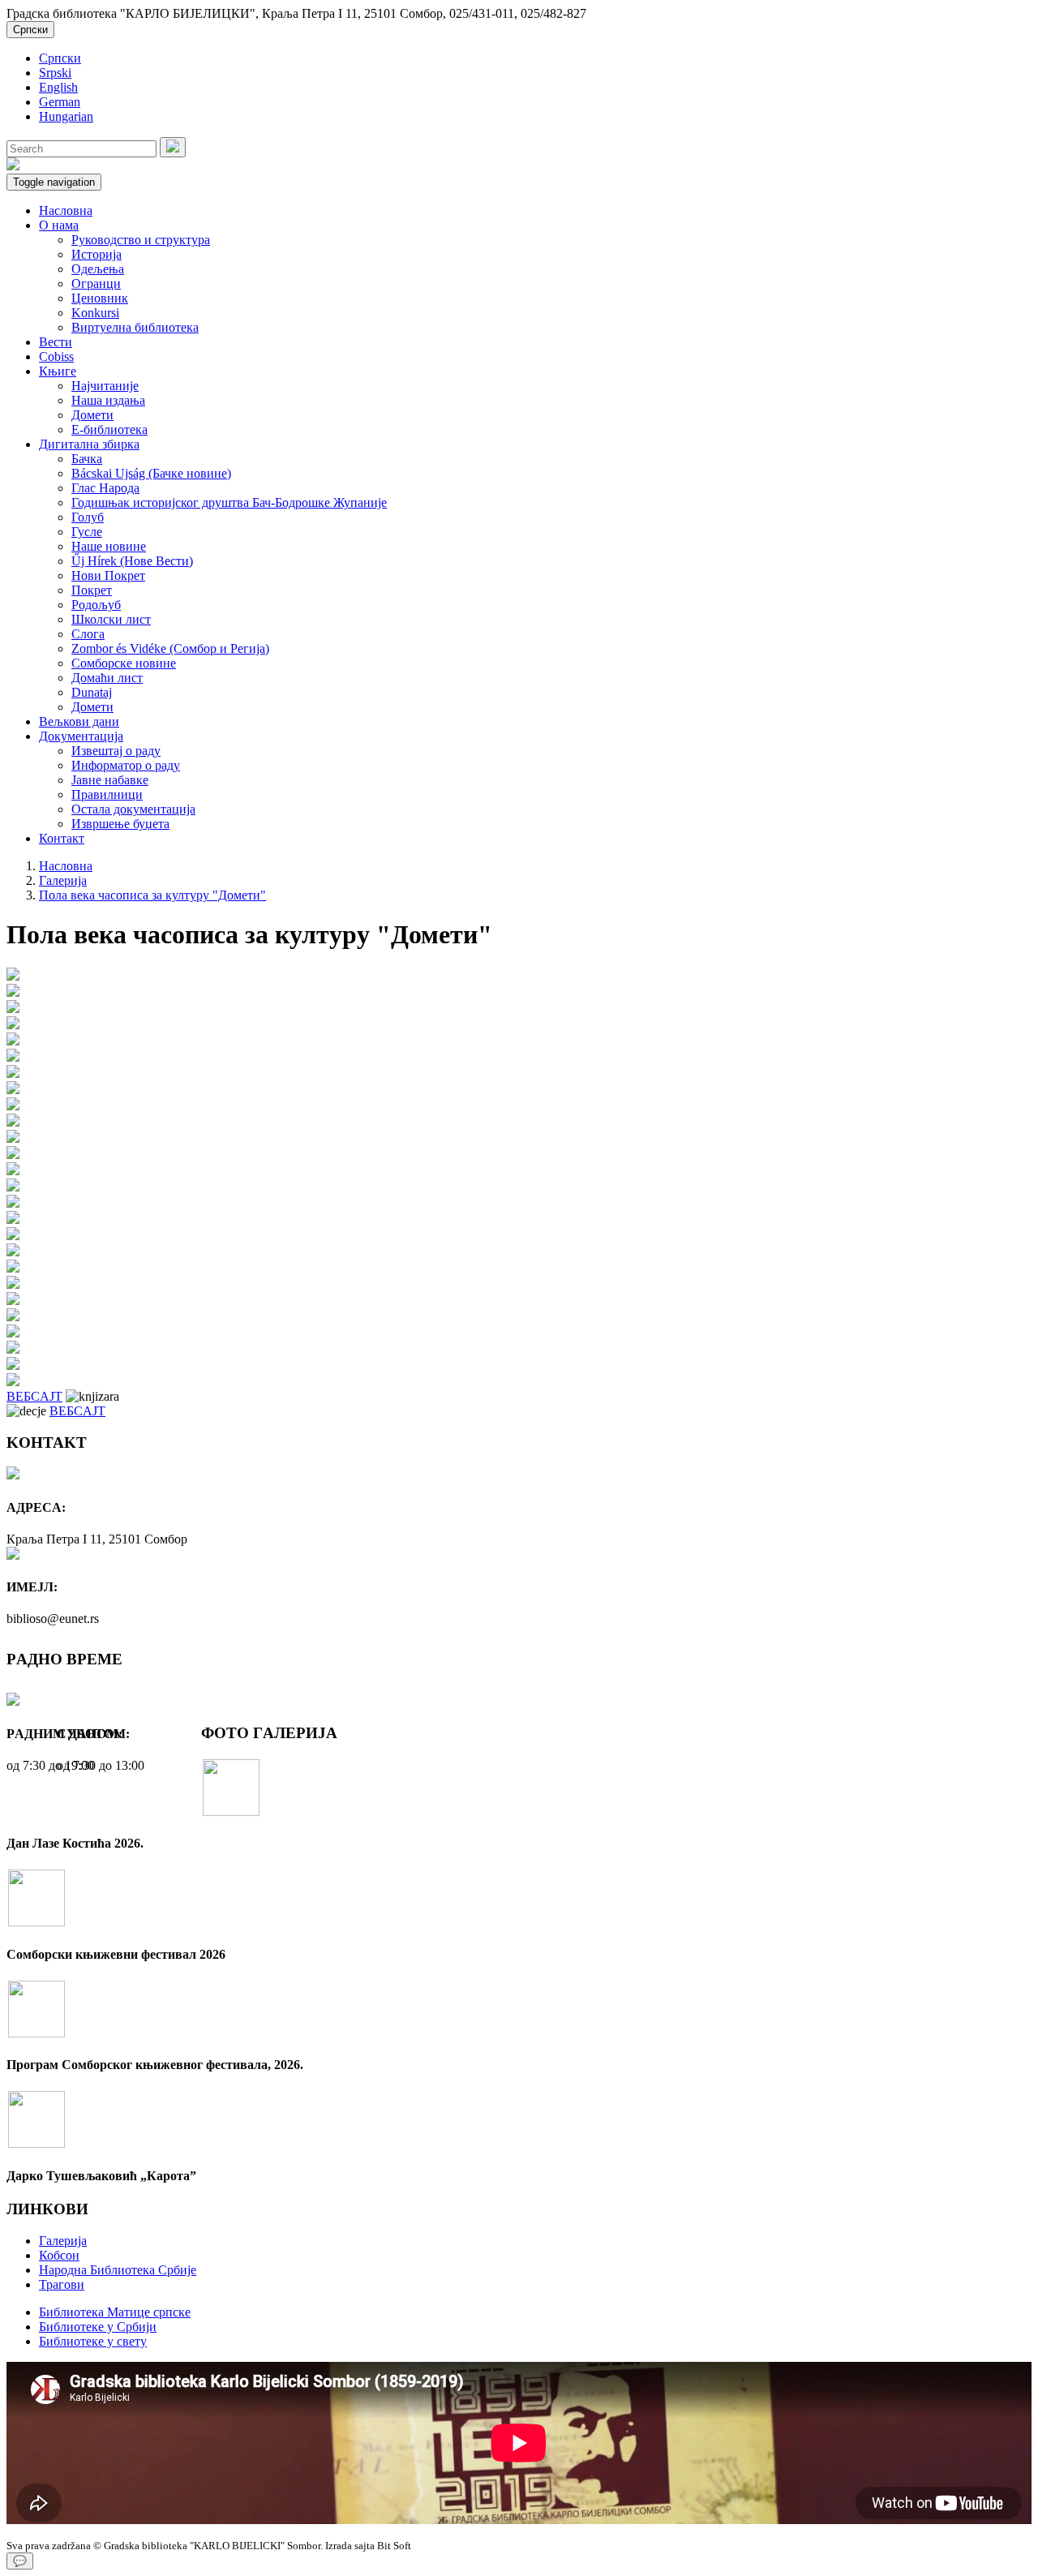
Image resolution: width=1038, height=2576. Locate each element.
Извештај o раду (116, 751)
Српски (30, 30)
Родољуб (96, 605)
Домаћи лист (107, 678)
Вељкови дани (79, 721)
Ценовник (100, 298)
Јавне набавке (110, 780)
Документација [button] (81, 736)
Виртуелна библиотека (135, 327)
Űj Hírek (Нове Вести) (132, 561)
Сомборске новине (124, 663)
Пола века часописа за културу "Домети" (152, 895)
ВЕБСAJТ (34, 1396)
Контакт (62, 838)
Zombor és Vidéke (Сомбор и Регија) (170, 648)
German (60, 102)
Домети (92, 415)
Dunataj (92, 692)
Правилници (107, 794)
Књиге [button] (58, 371)
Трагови (62, 2284)
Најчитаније (105, 386)
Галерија (63, 880)
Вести (56, 342)
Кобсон (59, 2255)
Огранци (96, 283)
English (58, 87)
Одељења (98, 269)
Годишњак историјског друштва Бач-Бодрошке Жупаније (229, 502)
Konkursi (95, 313)
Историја (97, 254)
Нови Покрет (108, 575)
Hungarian (66, 116)
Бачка (87, 459)
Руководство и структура (141, 240)
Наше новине (109, 546)
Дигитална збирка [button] (89, 444)
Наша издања (108, 400)
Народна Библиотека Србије (118, 2270)
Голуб (88, 517)
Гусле (87, 532)
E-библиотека (109, 429)
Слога (88, 634)
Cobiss (56, 356)
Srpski (55, 73)
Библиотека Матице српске (115, 2312)
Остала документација (133, 809)
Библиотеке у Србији (98, 2327)
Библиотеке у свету (93, 2341)
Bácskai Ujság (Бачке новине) (151, 473)
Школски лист (111, 619)
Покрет (92, 590)
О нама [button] (59, 225)
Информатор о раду (126, 765)
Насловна (66, 210)
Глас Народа (105, 488)
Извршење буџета (120, 824)
